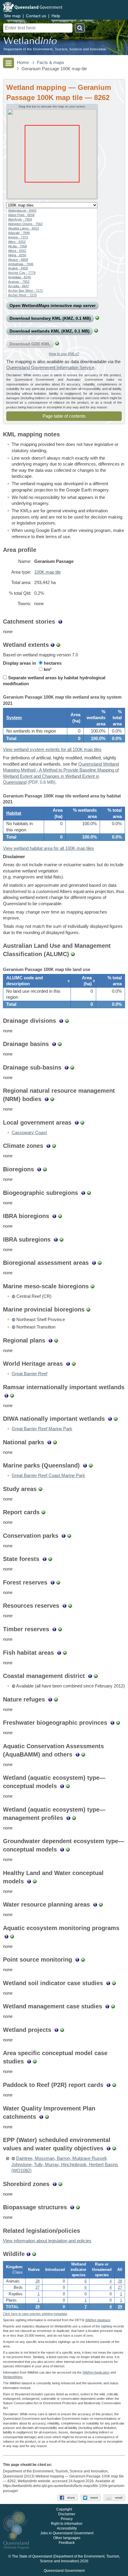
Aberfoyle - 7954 (20, 219)
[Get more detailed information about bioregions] (39, 1169)
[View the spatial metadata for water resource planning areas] (101, 1904)
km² (47, 669)
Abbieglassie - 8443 (22, 210)
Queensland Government (64, 2571)
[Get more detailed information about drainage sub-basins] (67, 1067)
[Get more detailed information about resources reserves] (64, 1606)
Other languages (67, 2538)
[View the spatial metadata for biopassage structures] (78, 2207)
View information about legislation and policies (47, 2241)
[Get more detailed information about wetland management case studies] (107, 2006)
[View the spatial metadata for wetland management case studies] (113, 2006)
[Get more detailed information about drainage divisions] (61, 1021)
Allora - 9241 (17, 251)
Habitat (14, 813)
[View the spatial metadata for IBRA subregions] (61, 1239)
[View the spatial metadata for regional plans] (56, 1340)
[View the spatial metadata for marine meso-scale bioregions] (92, 1286)
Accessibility (67, 2528)
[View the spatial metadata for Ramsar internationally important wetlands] (12, 1395)
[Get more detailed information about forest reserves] (53, 1582)
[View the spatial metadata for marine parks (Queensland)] (91, 1465)
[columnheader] (37, 981)
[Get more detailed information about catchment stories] (60, 622)
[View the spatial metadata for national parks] (55, 1442)
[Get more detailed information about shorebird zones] (55, 2184)
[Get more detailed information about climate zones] (48, 1146)
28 (38, 2281)
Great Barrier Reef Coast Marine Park (48, 1476)
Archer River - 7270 (22, 295)
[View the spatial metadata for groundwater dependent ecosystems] (57, 344)
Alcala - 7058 (17, 246)
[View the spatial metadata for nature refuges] (56, 1699)
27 (38, 2288)
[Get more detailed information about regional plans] (50, 1340)
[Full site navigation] (8, 63)
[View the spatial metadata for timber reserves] (60, 1629)
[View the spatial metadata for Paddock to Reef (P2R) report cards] (114, 2085)
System (14, 718)
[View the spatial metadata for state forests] (50, 1559)
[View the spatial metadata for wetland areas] (58, 645)
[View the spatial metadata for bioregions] (45, 1169)
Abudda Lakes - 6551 (24, 228)
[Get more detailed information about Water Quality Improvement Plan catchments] (41, 2117)
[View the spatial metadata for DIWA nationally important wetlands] (116, 1419)
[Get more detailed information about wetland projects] (56, 2030)
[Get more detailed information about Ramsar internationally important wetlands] (6, 1395)
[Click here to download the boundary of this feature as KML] (13, 1296)
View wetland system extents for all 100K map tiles (52, 750)
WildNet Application (96, 2372)
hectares (52, 663)
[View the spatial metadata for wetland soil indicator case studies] (114, 1983)
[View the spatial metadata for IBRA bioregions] (60, 1216)
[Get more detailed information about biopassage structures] (72, 2207)
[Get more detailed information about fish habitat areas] (59, 1653)
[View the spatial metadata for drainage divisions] (67, 1021)
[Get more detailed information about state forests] (45, 1559)
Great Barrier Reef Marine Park (42, 1429)
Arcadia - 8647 (19, 286)
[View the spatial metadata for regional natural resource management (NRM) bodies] (52, 1099)
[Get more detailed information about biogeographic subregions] (83, 1193)
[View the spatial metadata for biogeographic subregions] (89, 1193)
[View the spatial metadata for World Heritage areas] (74, 1364)
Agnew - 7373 (18, 237)
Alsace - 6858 (18, 260)
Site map (12, 16)
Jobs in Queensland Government (67, 2533)
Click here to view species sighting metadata (35, 2314)
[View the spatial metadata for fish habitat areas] (65, 1653)
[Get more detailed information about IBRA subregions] (56, 1239)
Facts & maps (51, 63)
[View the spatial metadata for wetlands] (96, 331)
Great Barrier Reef (29, 1374)
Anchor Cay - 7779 (22, 273)
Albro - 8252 (17, 242)
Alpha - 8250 (17, 255)
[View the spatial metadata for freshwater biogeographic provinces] (118, 1723)
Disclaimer (67, 2514)
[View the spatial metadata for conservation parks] (69, 1536)
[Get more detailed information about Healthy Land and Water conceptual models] (29, 1881)
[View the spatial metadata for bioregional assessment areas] (100, 1263)
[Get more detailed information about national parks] (49, 1442)
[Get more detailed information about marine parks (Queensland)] (85, 1465)
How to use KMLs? (64, 354)
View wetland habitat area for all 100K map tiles (49, 848)
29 (38, 2307)
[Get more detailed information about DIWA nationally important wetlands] (110, 1419)
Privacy (67, 2519)
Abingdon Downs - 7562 (25, 224)
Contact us (36, 16)
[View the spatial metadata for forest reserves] (58, 1582)
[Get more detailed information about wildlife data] (28, 2254)
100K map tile (47, 572)
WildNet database (98, 2320)
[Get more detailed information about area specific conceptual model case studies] (29, 2061)
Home (23, 63)
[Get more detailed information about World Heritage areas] (68, 1364)
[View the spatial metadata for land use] (73, 954)
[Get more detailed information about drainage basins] (54, 1044)
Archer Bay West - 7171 (25, 291)
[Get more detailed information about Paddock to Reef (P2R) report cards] (109, 2085)
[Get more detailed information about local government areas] (77, 1122)
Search (80, 28)
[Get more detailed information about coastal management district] (90, 1676)
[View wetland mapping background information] (53, 645)
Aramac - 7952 (19, 282)
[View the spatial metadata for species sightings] (34, 2254)
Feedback (67, 2543)
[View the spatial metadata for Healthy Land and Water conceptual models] (35, 1881)
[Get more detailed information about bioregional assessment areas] (94, 1263)
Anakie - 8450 (18, 268)
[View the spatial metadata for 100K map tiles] (97, 318)
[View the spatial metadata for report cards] (43, 1512)
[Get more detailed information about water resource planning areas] (95, 1904)
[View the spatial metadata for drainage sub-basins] (72, 1067)
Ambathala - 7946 (21, 264)
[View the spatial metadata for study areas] (40, 1489)
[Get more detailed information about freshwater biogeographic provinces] (112, 1723)
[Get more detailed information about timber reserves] (54, 1629)
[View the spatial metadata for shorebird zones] (60, 2184)
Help (56, 16)
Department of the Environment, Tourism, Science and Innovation (55, 49)
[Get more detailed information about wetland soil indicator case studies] (108, 1983)
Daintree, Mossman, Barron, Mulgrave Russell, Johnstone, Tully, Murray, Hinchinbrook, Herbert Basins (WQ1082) (65, 2164)
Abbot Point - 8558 (21, 215)
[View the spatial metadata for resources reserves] (70, 1606)
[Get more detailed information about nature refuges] (50, 1699)
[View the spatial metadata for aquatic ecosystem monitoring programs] (12, 1936)
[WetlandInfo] (30, 42)
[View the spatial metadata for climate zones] (54, 1146)
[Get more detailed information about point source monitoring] (77, 1960)
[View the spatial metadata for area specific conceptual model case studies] (35, 2061)
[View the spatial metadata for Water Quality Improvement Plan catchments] (47, 2117)
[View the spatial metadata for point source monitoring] (83, 1960)
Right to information (67, 2524)
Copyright (64, 2509)
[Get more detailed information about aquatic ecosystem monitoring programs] (6, 1936)
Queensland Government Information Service (50, 368)
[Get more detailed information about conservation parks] (64, 1536)
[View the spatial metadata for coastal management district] (96, 1676)
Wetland (13, 2377)
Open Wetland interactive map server (53, 305)
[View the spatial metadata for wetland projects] (62, 2030)
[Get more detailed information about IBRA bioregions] (54, 1216)
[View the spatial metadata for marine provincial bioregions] (88, 1309)
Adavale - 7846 (19, 233)
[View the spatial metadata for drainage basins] (60, 1044)
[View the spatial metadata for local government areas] (82, 1122)
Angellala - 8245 (19, 277)
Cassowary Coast (29, 1133)
